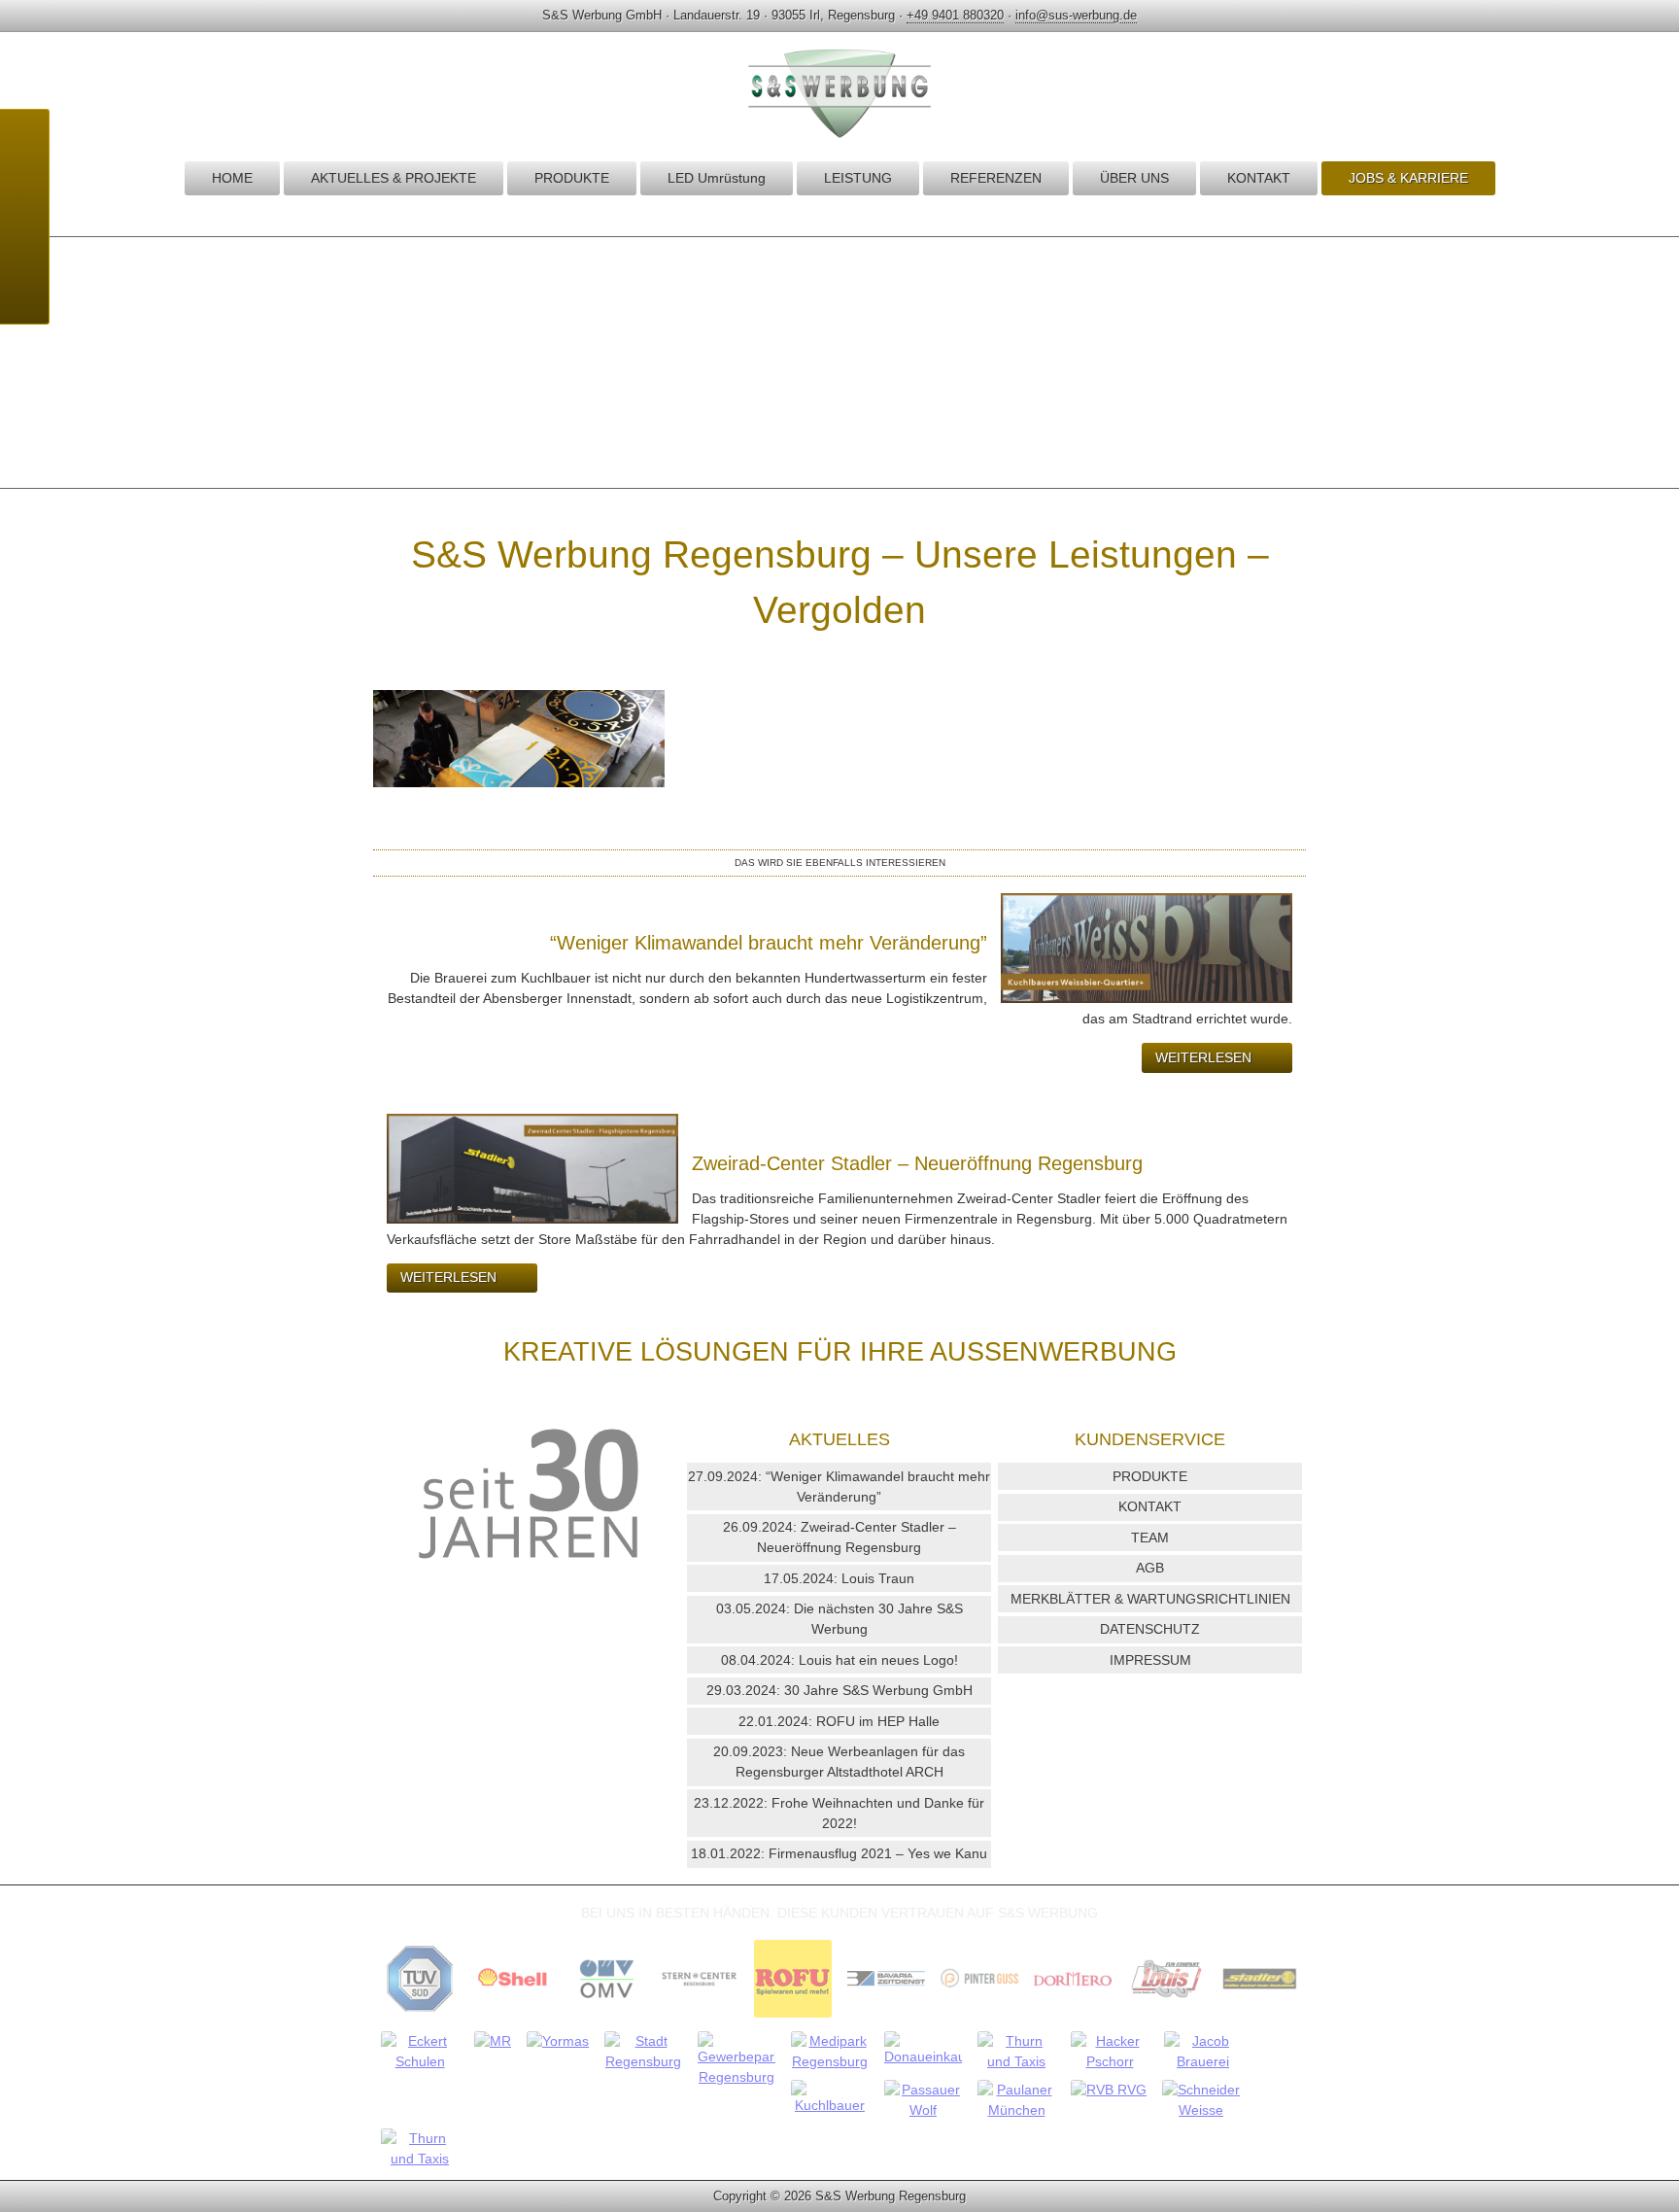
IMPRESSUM (1150, 1660)
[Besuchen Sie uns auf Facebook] (24, 290)
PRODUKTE (572, 178)
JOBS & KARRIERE (1408, 178)
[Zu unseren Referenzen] (420, 2017)
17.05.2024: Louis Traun (839, 1578)
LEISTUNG (858, 178)
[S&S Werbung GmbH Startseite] (839, 137)
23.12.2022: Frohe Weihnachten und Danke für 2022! (839, 1813)
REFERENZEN (996, 178)
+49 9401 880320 (955, 15)
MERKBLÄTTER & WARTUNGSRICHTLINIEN (1150, 1599)
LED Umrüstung (717, 178)
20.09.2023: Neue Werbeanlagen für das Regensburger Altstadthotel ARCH (839, 1762)
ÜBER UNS (1134, 178)
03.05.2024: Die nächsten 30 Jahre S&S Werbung (839, 1619)
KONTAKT (1259, 178)
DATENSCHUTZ (1150, 1629)
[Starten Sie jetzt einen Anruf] (24, 144)
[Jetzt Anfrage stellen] (24, 241)
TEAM (1150, 1538)
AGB (1150, 1568)
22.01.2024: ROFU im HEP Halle (839, 1721)
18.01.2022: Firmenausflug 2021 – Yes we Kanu (839, 1853)
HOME (232, 178)
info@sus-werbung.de (1076, 15)
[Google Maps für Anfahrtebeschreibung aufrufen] (24, 192)
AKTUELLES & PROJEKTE (394, 178)
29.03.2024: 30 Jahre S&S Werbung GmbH (839, 1690)
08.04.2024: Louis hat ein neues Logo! (839, 1660)
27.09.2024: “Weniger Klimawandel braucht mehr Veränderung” (839, 1486)
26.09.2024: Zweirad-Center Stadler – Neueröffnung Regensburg (839, 1537)
